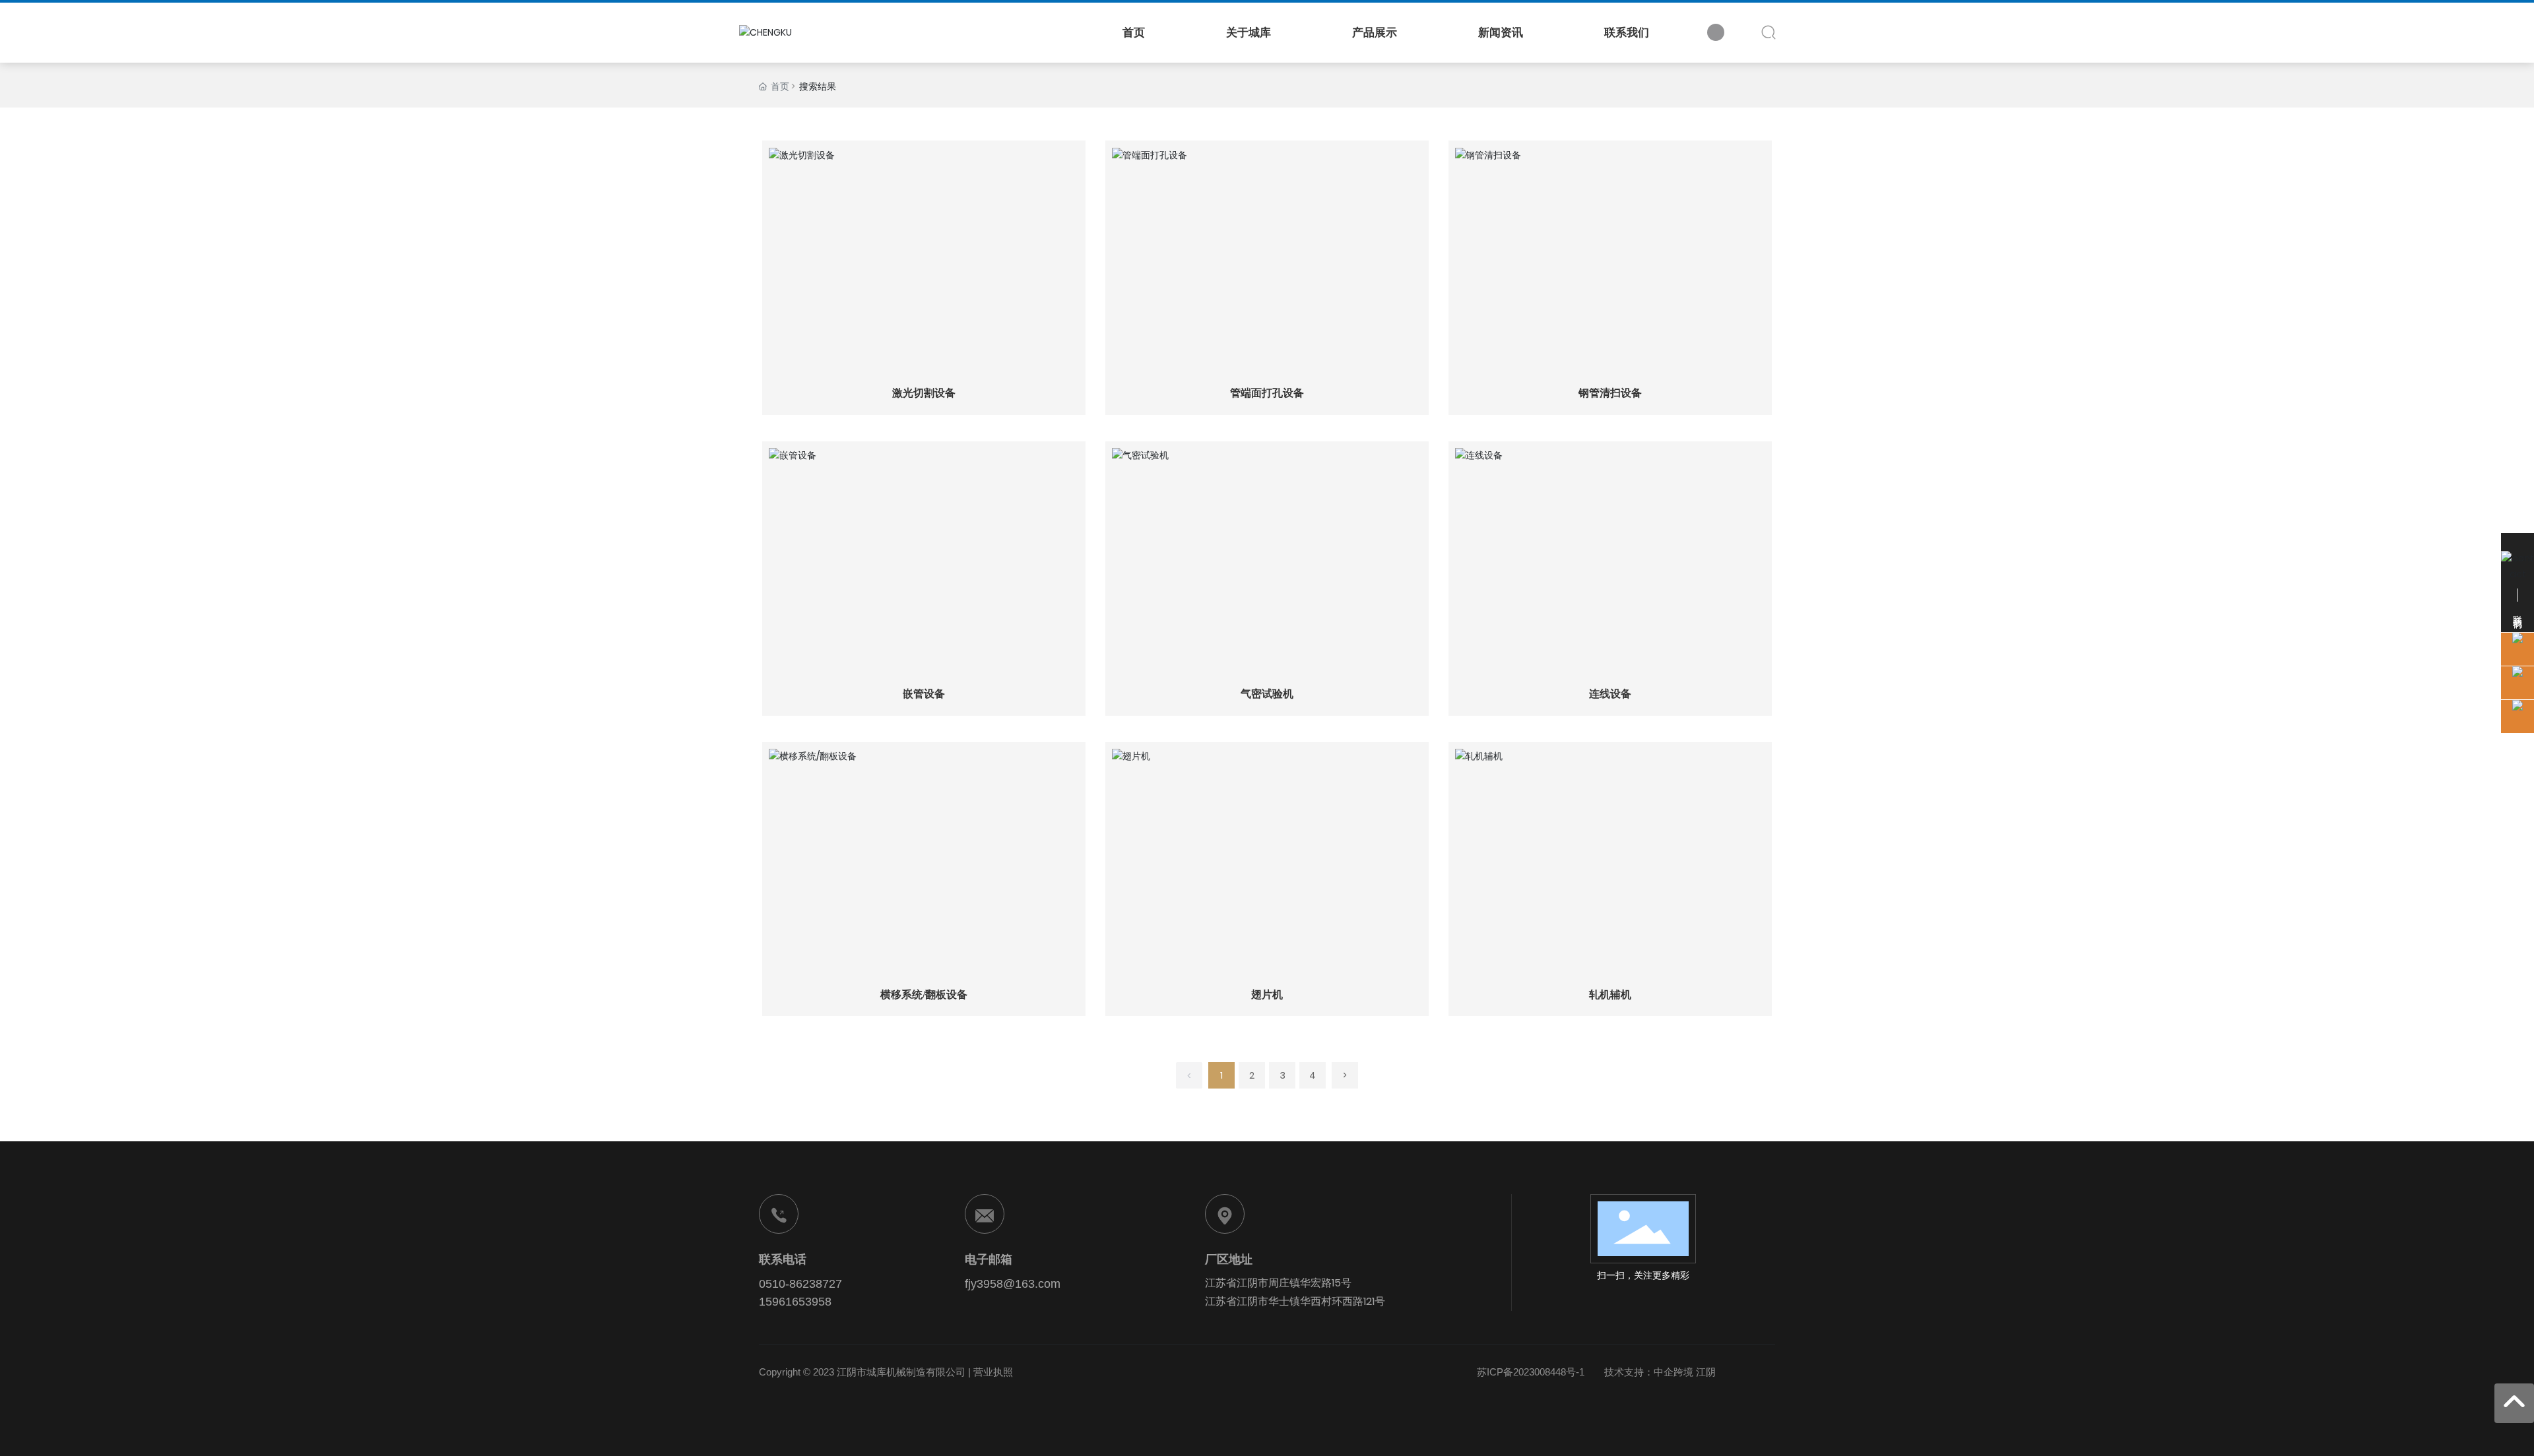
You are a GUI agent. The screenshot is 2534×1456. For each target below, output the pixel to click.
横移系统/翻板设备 (924, 995)
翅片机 (1267, 995)
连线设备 (1610, 694)
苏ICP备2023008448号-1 (1531, 1372)
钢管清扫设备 (1610, 393)
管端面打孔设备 (1267, 393)
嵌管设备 (924, 694)
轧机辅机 (1610, 995)
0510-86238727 (800, 1284)
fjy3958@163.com (1013, 1284)
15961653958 (795, 1302)
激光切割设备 (924, 393)
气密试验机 (1267, 694)
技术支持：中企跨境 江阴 (1660, 1372)
